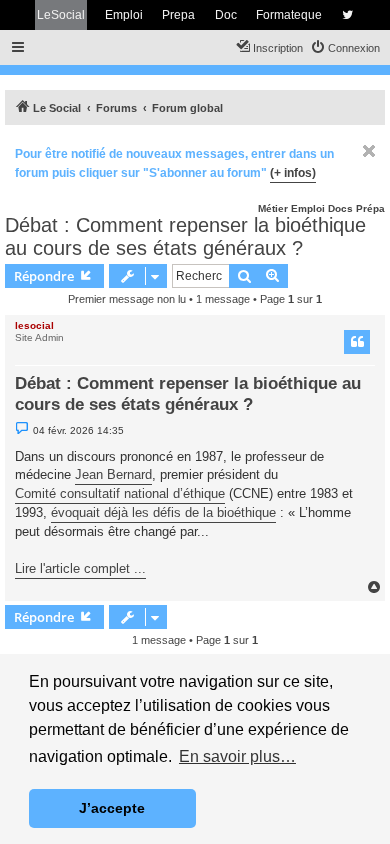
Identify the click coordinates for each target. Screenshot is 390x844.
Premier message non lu (127, 299)
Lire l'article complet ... (80, 568)
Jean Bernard (113, 474)
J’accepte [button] (112, 808)
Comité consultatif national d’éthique (120, 493)
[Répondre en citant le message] (357, 342)
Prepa (178, 15)
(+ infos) (293, 173)
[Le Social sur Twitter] (347, 15)
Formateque (289, 15)
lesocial (34, 325)
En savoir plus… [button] (237, 756)
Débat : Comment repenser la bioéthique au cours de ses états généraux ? (185, 236)
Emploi (124, 15)
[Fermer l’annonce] (369, 151)
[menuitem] (345, 48)
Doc (226, 15)
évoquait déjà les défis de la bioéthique (163, 512)
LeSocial (61, 15)
